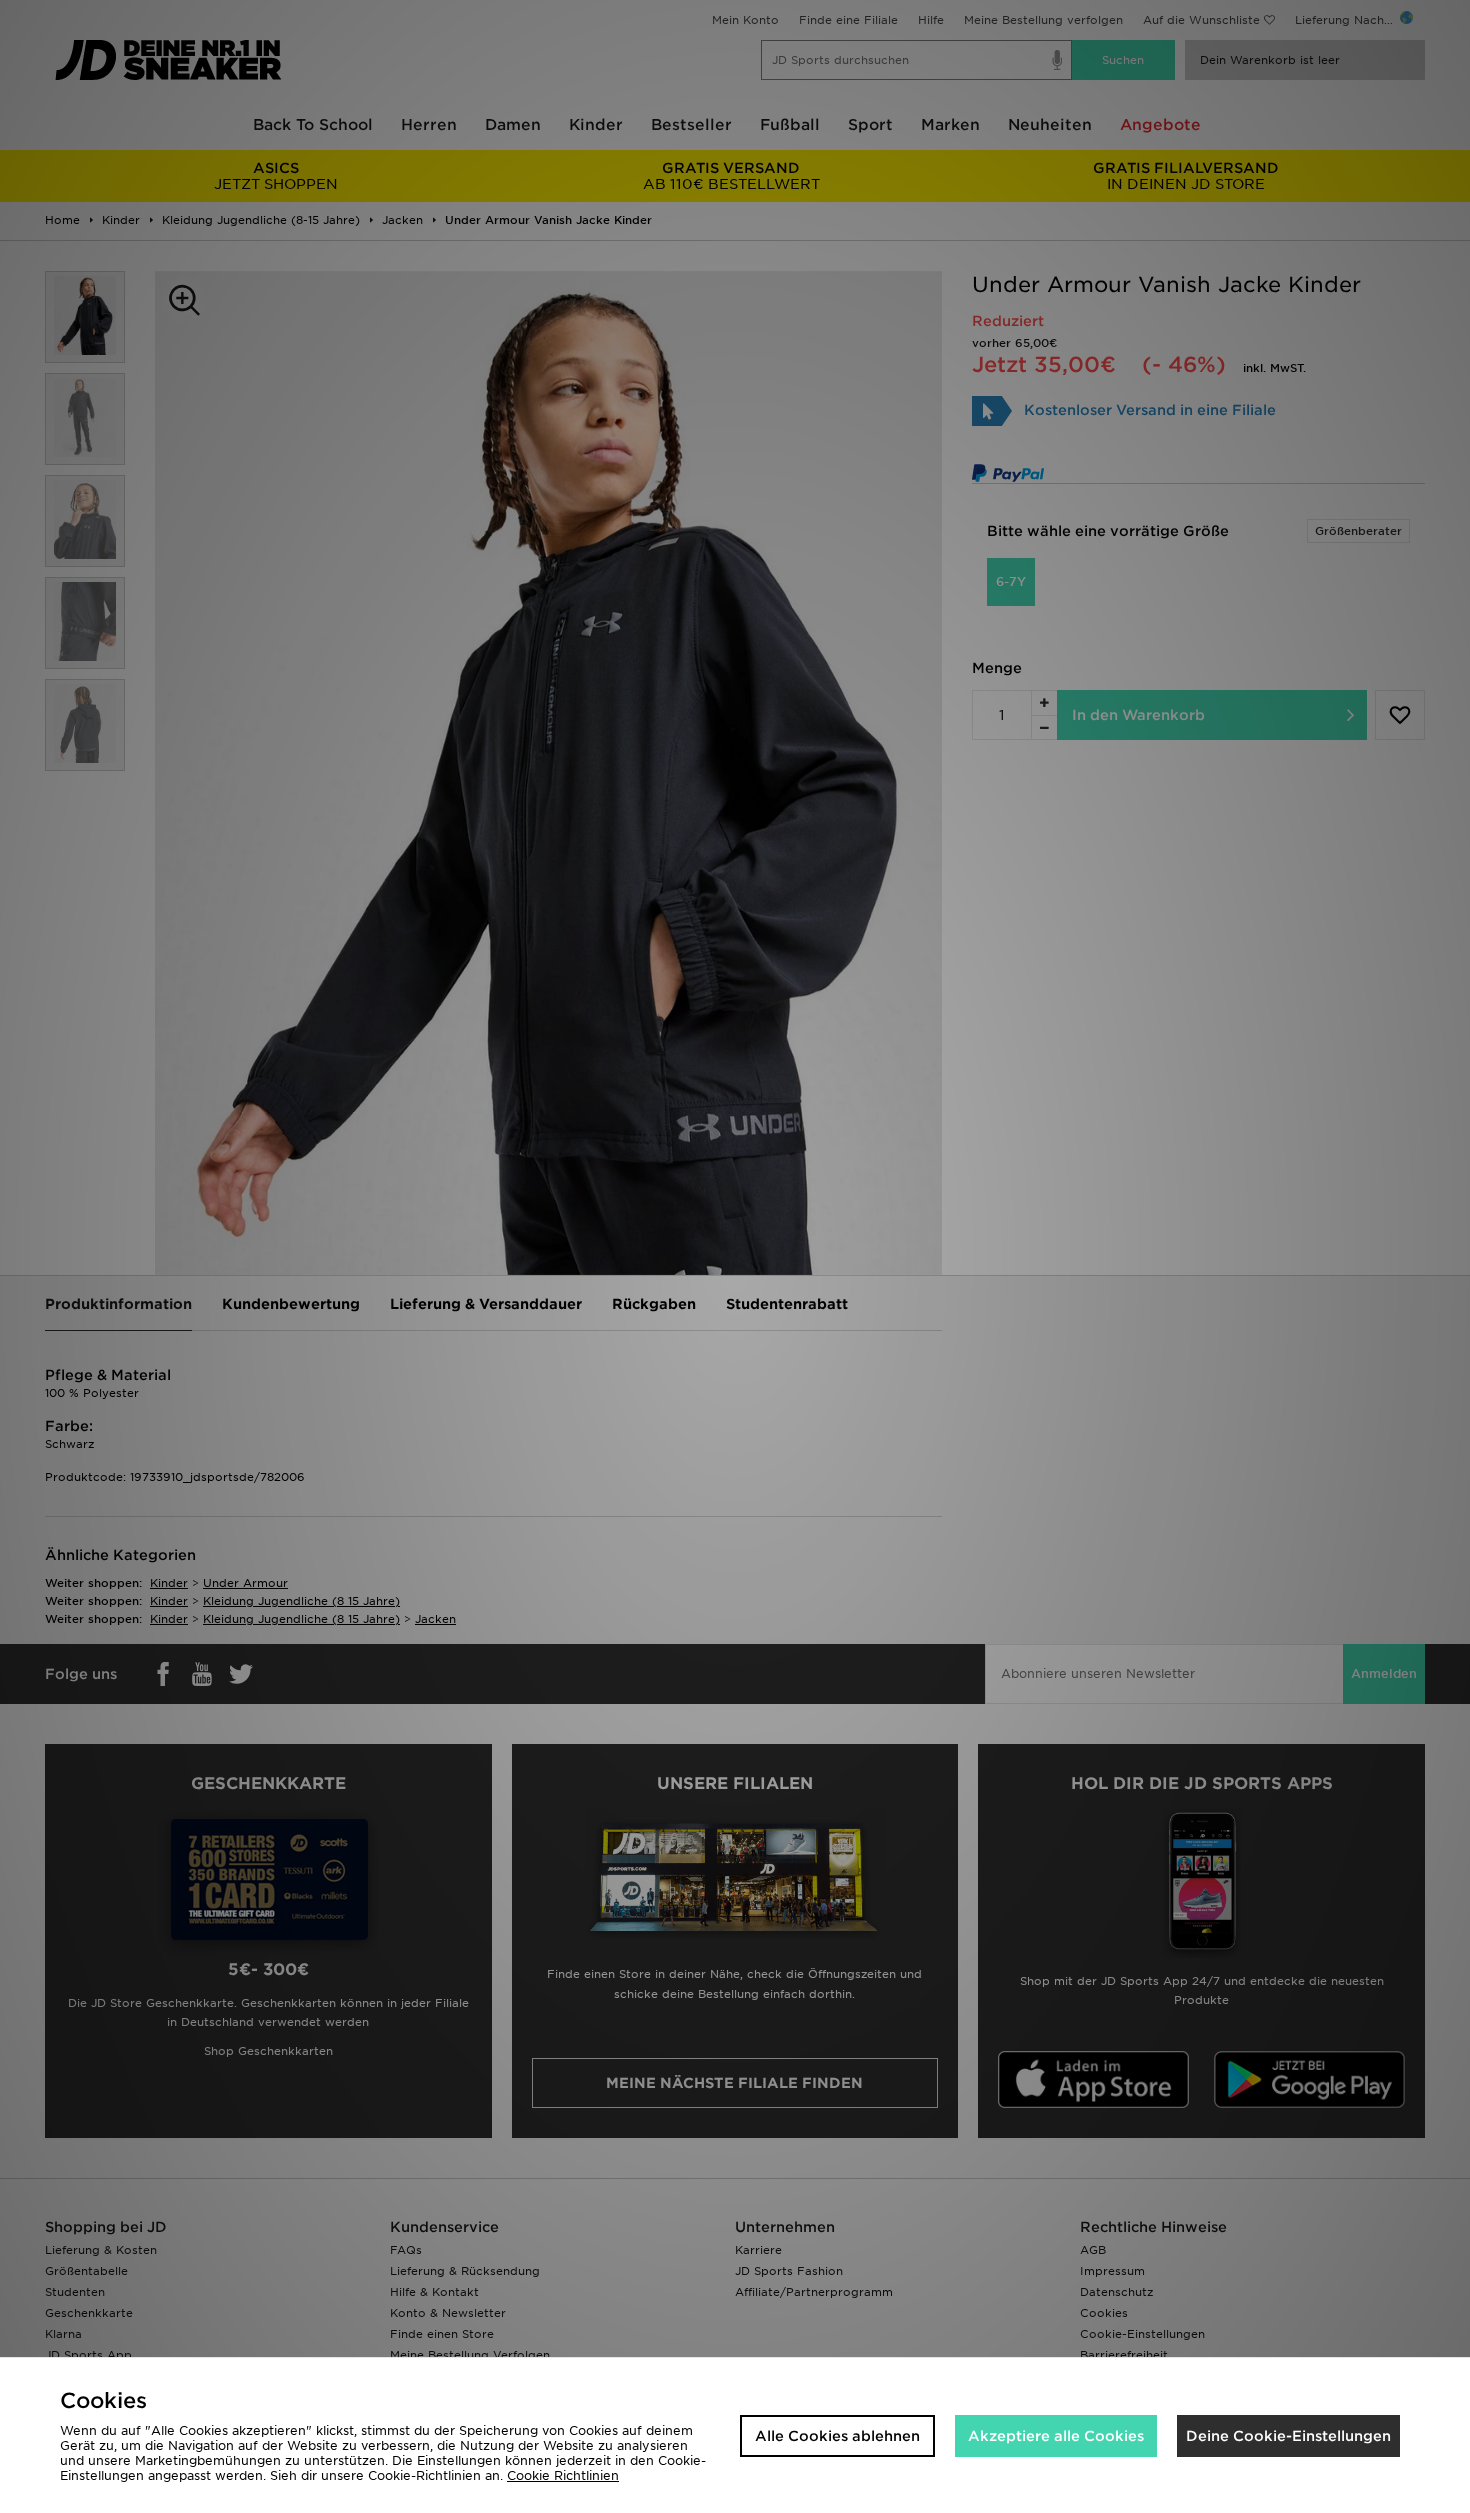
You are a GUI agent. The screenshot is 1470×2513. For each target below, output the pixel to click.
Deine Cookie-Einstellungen (1288, 2436)
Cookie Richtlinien (563, 2475)
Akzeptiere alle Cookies (1056, 2436)
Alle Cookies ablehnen (837, 2436)
